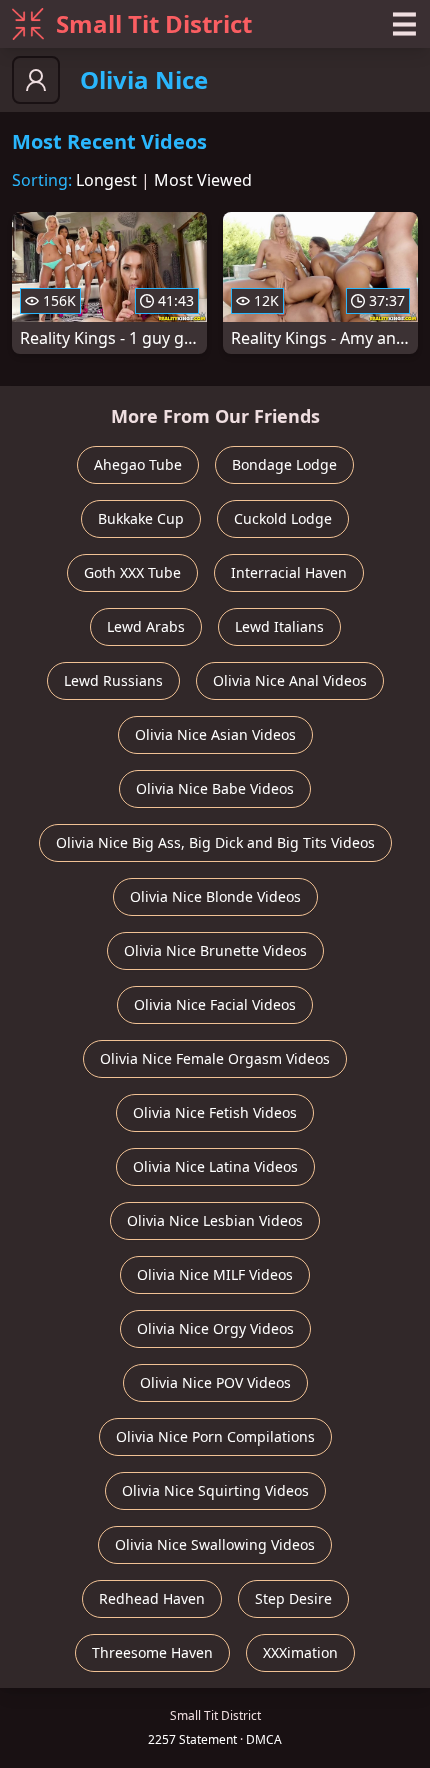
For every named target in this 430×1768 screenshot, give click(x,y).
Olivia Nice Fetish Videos (215, 1112)
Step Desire (293, 1598)
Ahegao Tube (138, 464)
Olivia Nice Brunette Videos (215, 950)
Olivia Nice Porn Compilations (215, 1436)
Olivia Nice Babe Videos (215, 788)
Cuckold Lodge (283, 518)
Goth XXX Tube (132, 572)
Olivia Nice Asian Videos (215, 734)
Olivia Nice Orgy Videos (215, 1328)
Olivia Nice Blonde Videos (215, 896)
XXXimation (300, 1652)
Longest (106, 180)
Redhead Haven (152, 1598)
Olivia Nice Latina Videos (215, 1166)
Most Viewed (203, 180)
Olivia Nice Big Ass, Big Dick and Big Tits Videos (215, 842)
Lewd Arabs (146, 626)
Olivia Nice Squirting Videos (215, 1490)
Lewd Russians (113, 680)
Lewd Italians (279, 626)
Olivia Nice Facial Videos (215, 1004)
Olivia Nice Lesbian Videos (215, 1220)
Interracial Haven (289, 572)
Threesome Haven (152, 1652)
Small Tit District (154, 23)
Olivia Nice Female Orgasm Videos (215, 1058)
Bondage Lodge (284, 464)
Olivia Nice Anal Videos (290, 680)
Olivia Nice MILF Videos (215, 1274)
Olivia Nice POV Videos (215, 1382)
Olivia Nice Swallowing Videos (215, 1544)
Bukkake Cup (141, 518)
